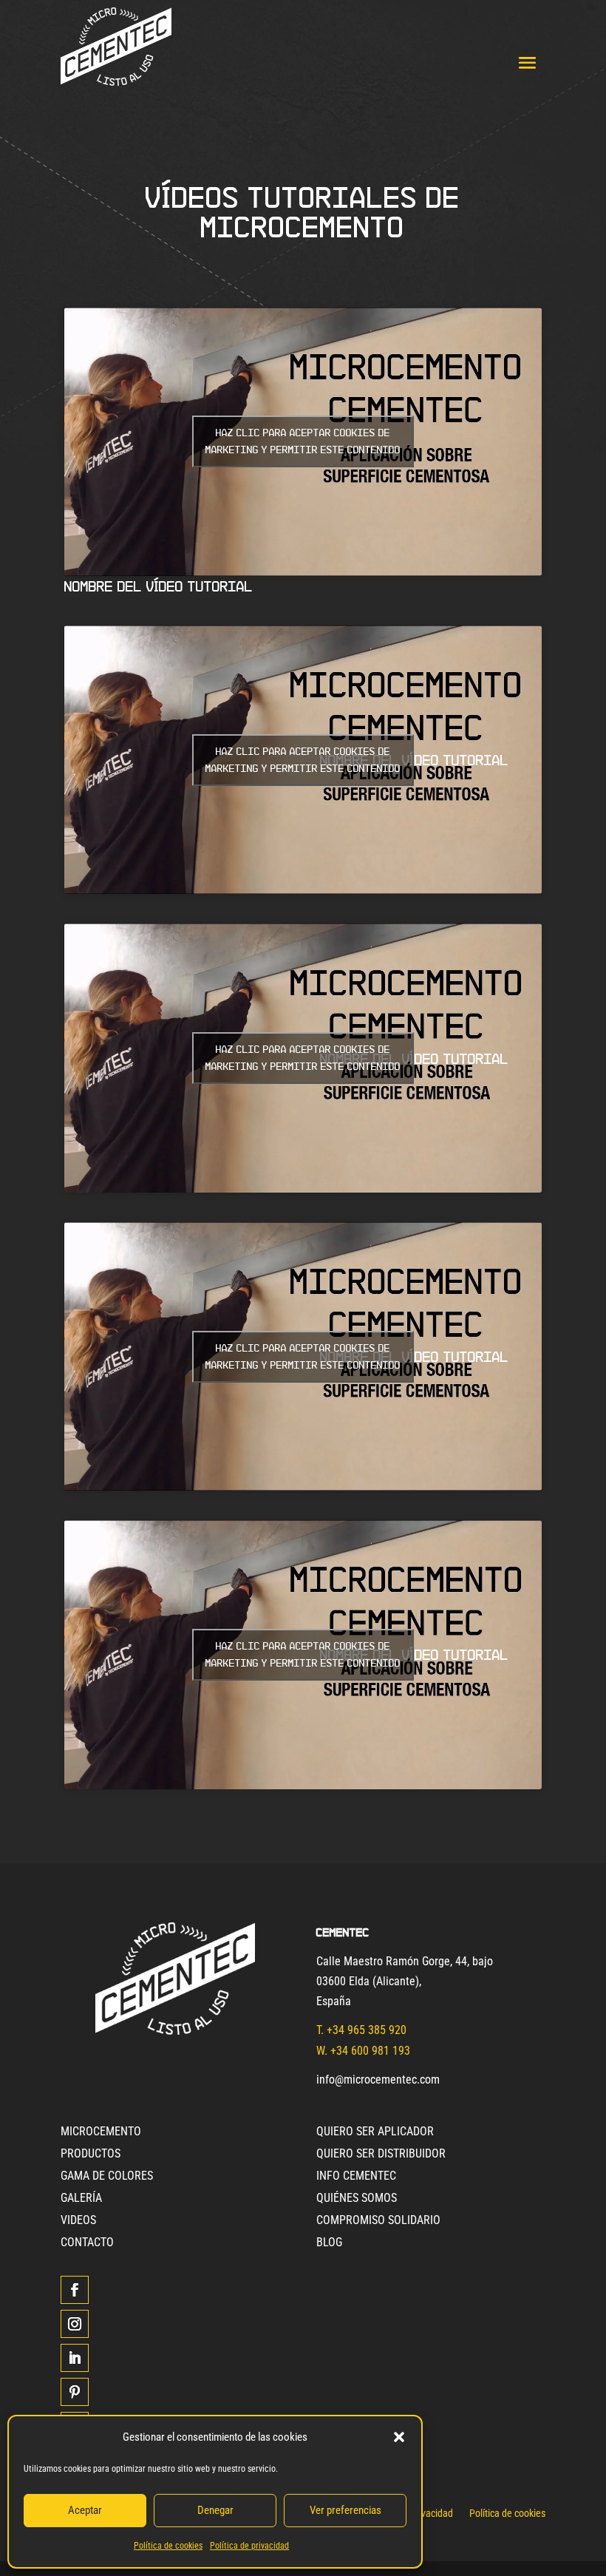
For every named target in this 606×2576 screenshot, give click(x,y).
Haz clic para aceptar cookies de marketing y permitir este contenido (303, 441)
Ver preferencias (345, 2510)
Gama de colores (107, 2177)
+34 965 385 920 (367, 2030)
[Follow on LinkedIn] (75, 2358)
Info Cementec (356, 2177)
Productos (91, 2155)
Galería (81, 2199)
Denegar (215, 2510)
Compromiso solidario (378, 2221)
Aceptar (85, 2510)
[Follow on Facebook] (75, 2290)
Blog (329, 2243)
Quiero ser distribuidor (381, 2155)
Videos (78, 2221)
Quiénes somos (357, 2199)
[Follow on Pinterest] (75, 2392)
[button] (399, 2437)
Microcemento (101, 2132)
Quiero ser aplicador (375, 2132)
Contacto (87, 2243)
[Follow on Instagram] (75, 2324)
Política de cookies (168, 2546)
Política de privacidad (249, 2546)
